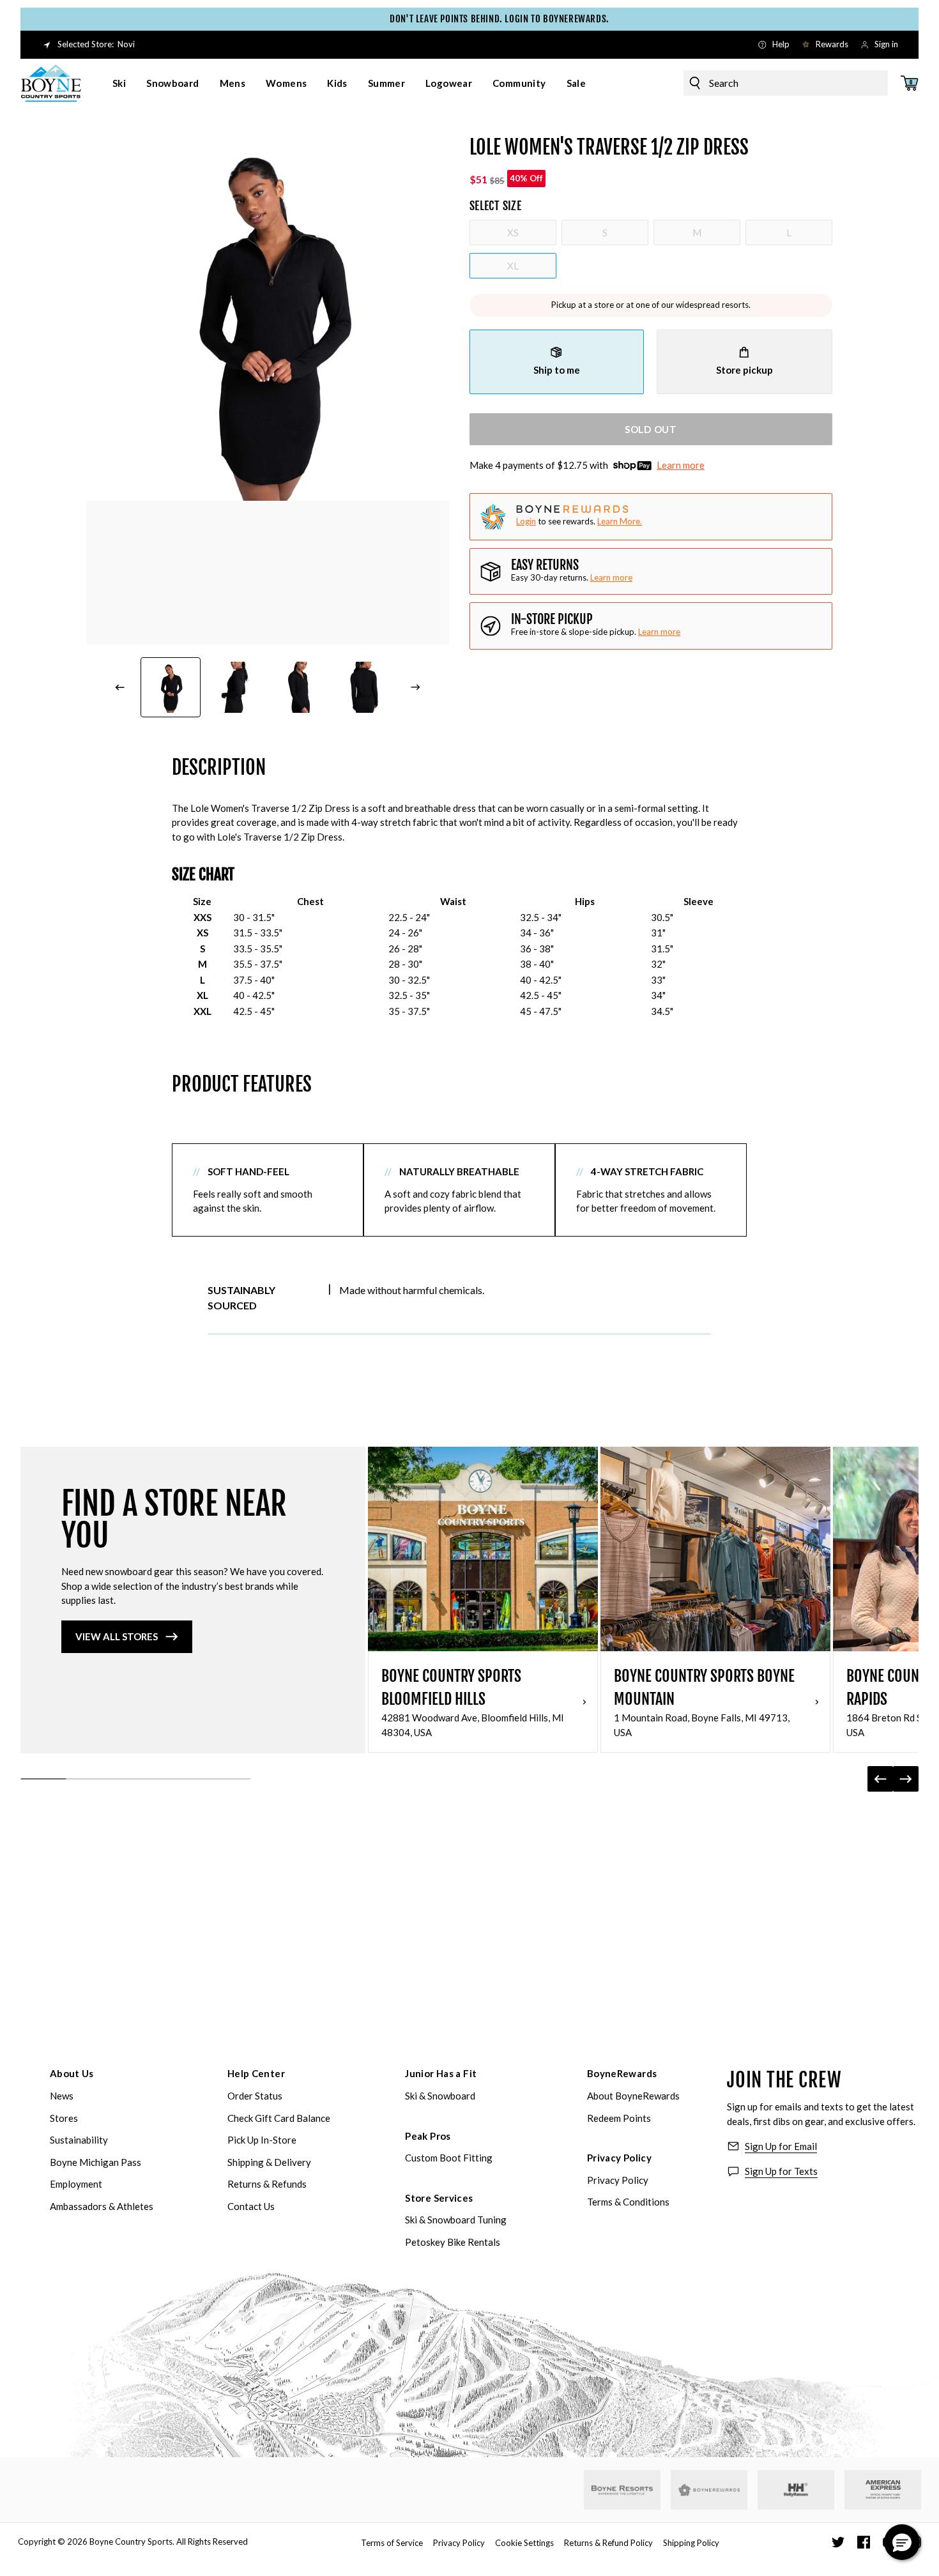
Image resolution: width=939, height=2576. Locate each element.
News (62, 2096)
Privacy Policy (619, 2158)
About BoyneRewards (633, 2096)
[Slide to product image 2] (236, 687)
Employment (76, 2184)
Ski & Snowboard (440, 2096)
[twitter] (838, 2542)
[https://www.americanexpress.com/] (883, 2490)
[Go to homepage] (51, 83)
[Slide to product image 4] (365, 687)
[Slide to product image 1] (171, 687)
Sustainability (79, 2140)
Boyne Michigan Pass (95, 2162)
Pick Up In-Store (262, 2140)
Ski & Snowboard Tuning (456, 2220)
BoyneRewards (622, 2073)
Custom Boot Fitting (449, 2158)
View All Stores (117, 1636)
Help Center (256, 2073)
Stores (64, 2118)
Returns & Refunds (267, 2184)
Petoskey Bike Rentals (453, 2242)
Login (526, 521)
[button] (902, 2542)
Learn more (681, 466)
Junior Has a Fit (441, 2073)
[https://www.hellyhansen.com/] (796, 2490)
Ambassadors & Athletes (102, 2206)
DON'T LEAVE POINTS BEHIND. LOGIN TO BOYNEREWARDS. (474, 19)
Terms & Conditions (628, 2202)
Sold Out (651, 429)
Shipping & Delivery (269, 2162)
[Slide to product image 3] (300, 687)
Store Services (439, 2198)
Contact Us (251, 2206)
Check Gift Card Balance (279, 2118)
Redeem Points (619, 2118)
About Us (72, 2073)
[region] (459, 956)
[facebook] (864, 2542)
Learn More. (620, 521)
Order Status (255, 2096)
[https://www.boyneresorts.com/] (622, 2490)
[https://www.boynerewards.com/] (709, 2490)
